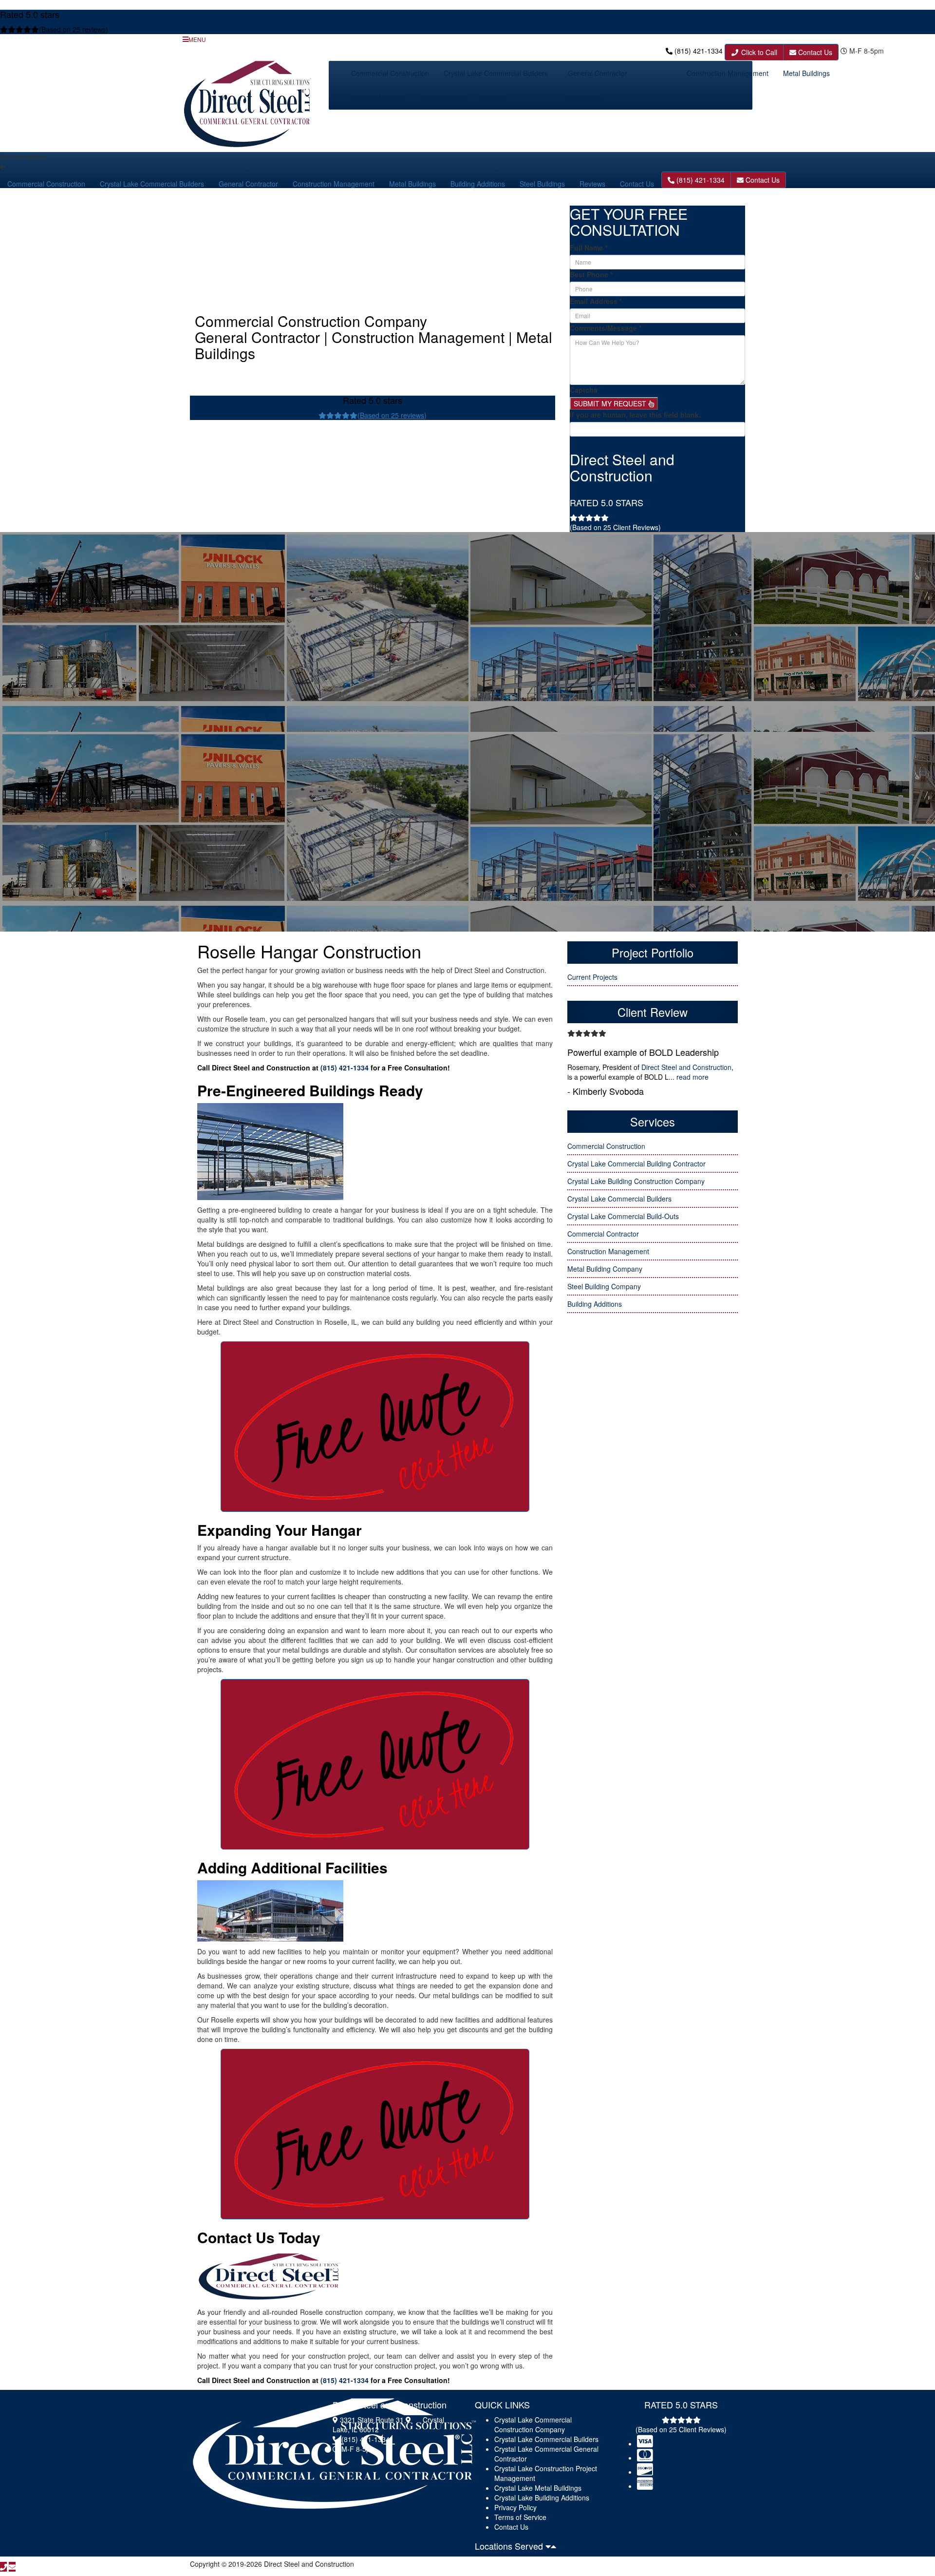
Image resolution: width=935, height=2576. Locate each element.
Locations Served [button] (510, 2546)
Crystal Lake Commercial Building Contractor (636, 1164)
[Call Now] (3, 2567)
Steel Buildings (443, 97)
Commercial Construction (390, 73)
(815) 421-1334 (699, 51)
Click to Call (758, 52)
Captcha (584, 390)
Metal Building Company (605, 1269)
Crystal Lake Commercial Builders (496, 73)
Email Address (596, 301)
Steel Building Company (604, 1286)
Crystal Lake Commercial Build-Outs (623, 1216)
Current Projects (592, 977)
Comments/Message (606, 328)
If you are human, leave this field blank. (635, 415)
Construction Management (728, 73)
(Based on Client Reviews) (615, 527)
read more (692, 1077)
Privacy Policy (515, 2507)
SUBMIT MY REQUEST (611, 403)
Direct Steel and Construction (686, 1067)
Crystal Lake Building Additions (542, 2498)
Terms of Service (520, 2517)
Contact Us (814, 52)
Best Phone (591, 274)
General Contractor (598, 73)
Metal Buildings (806, 73)
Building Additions (378, 97)
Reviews (493, 97)
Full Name (589, 248)
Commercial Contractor (603, 1234)
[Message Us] (12, 2567)
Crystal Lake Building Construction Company (636, 1181)
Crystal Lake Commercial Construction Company (533, 2424)
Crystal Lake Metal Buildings (538, 2488)
